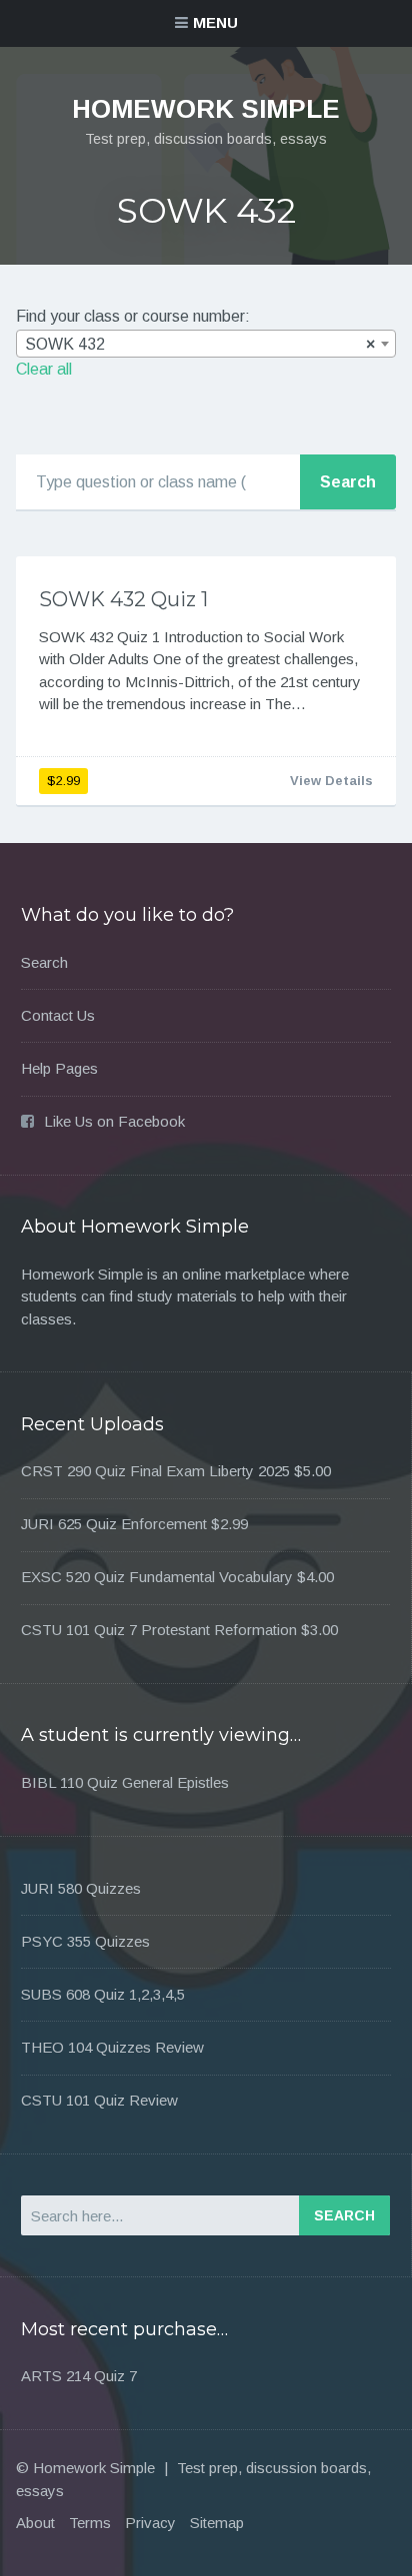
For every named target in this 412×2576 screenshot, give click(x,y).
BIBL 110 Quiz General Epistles (125, 1782)
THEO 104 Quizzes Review (112, 2047)
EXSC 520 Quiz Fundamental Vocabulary (157, 1577)
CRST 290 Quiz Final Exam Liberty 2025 (155, 1471)
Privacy (150, 2523)
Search (44, 962)
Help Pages (59, 1068)
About (35, 2523)
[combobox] (205, 344)
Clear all (44, 369)
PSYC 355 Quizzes (85, 1941)
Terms (90, 2523)
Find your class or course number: (133, 316)
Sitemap (217, 2523)
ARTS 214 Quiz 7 (79, 2376)
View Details (331, 781)
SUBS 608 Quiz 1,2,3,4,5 (103, 1994)
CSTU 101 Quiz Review (99, 2100)
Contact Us (58, 1015)
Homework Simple (206, 109)
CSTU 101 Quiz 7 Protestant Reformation (159, 1630)
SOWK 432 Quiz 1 (123, 599)
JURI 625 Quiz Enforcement (114, 1524)
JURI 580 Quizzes (81, 1888)
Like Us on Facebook (114, 1121)
